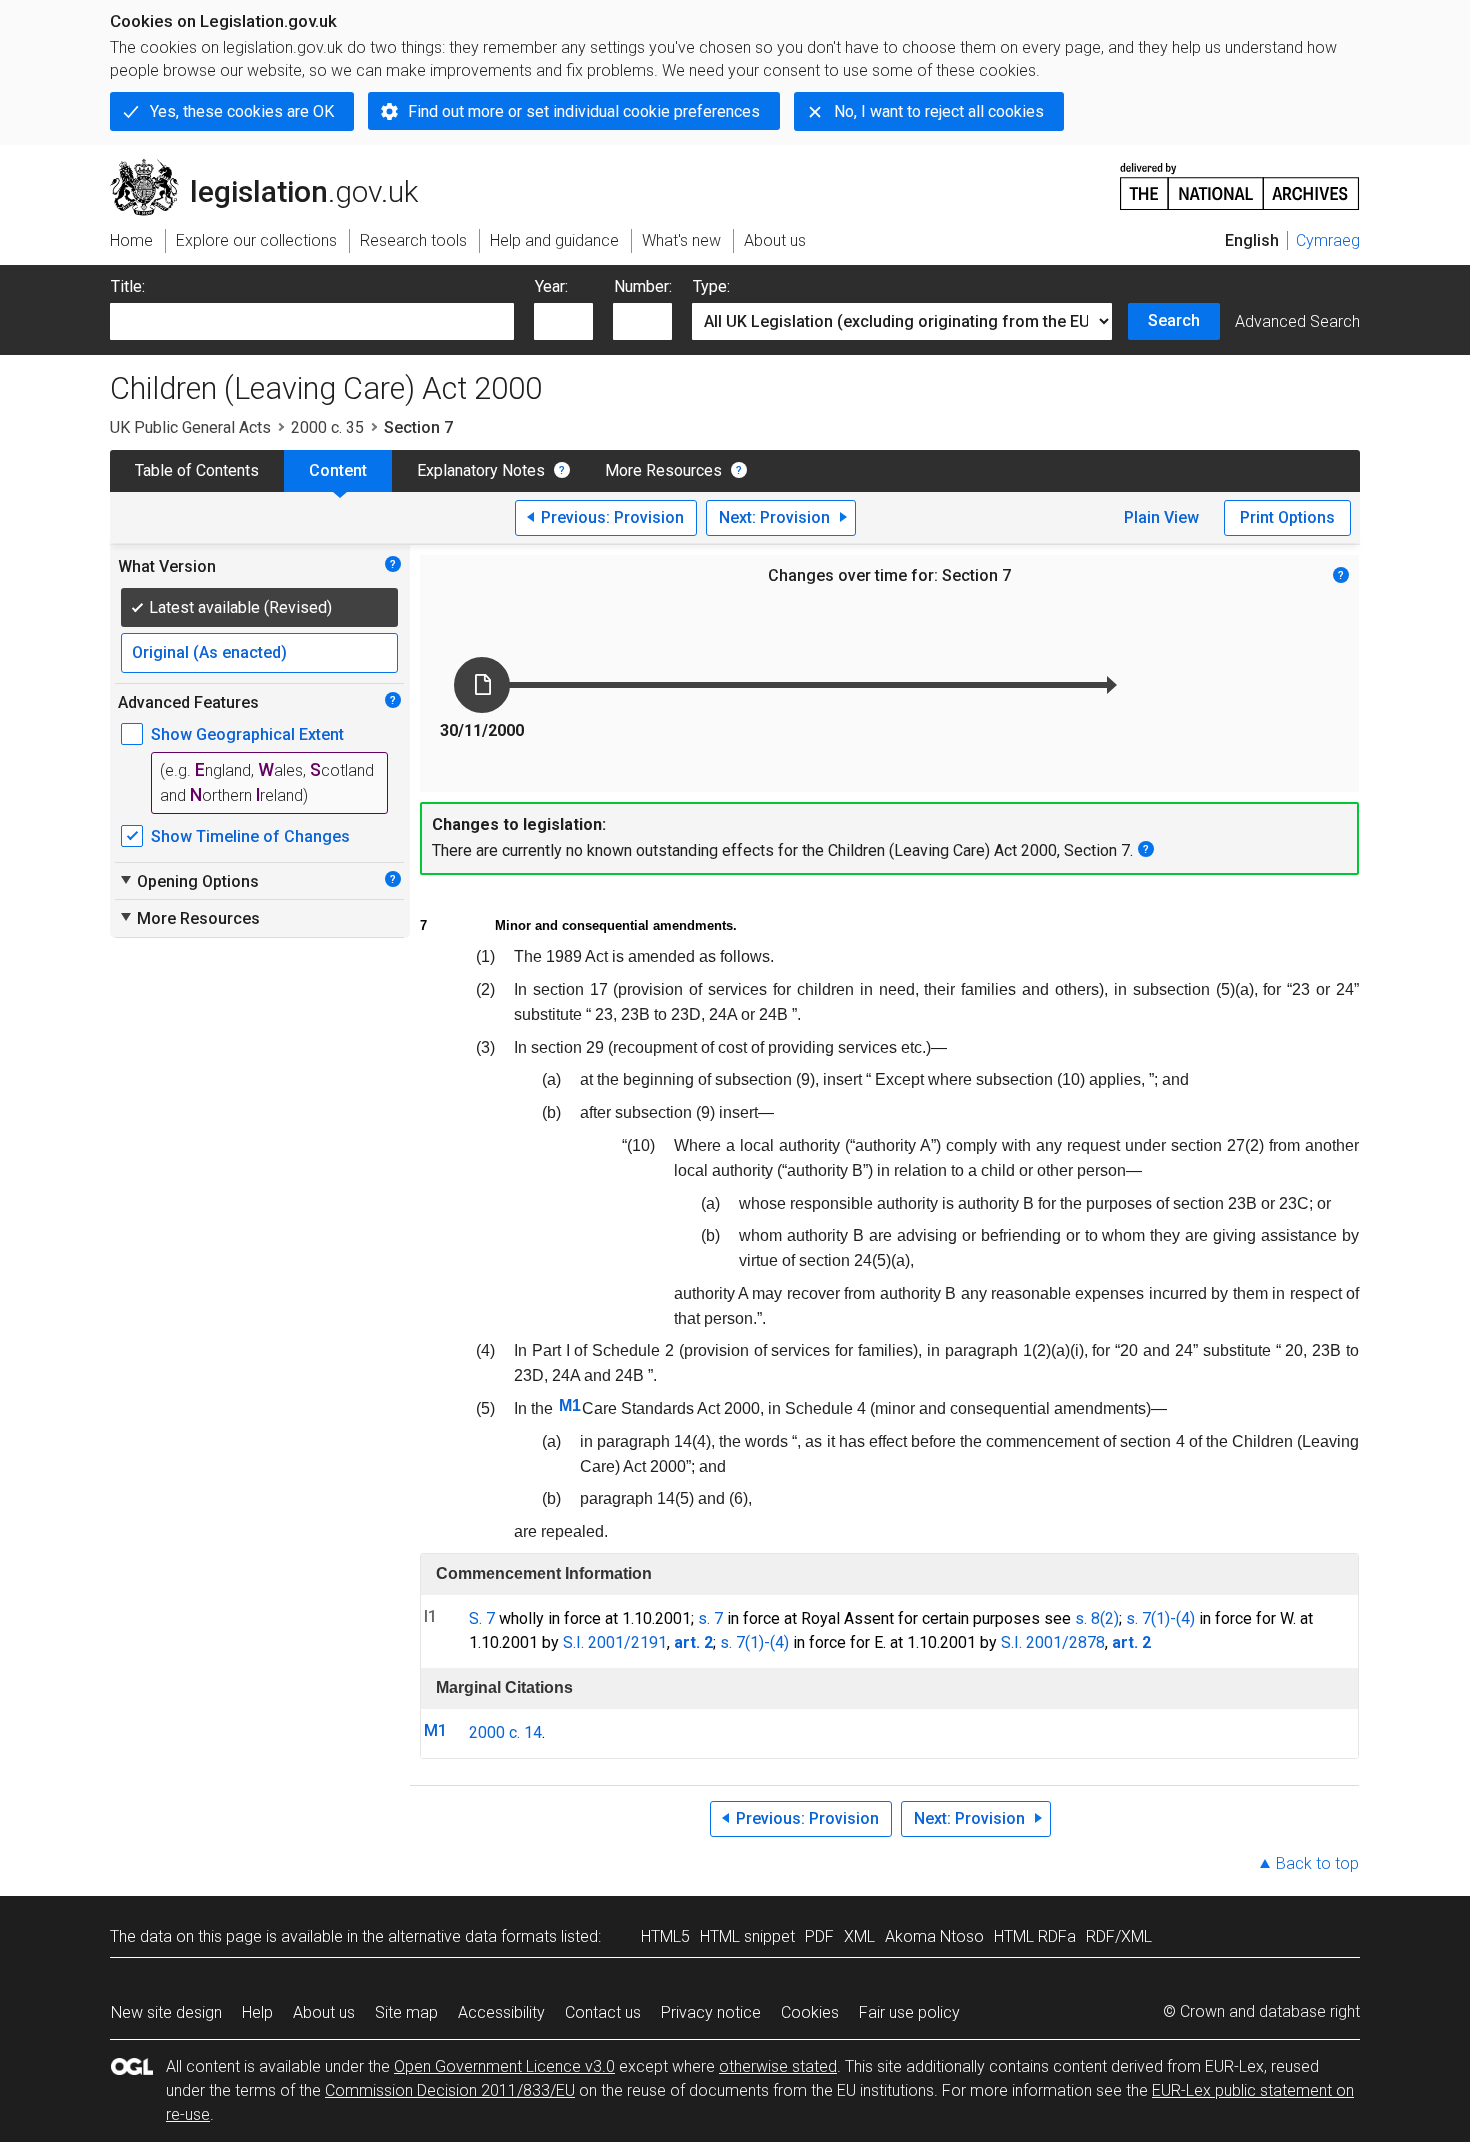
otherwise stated (778, 2066)
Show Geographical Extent (247, 734)
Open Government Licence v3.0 (504, 2066)
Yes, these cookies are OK (242, 111)
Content (338, 470)
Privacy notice (711, 2012)
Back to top (1317, 1863)
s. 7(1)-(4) (1160, 1618)
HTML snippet (747, 1936)
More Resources (663, 470)
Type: (711, 286)
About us (324, 2012)
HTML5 (665, 1936)
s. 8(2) (1097, 1618)
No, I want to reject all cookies (939, 111)
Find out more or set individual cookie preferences (584, 111)
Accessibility (501, 2012)
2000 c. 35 (327, 427)
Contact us (603, 2012)
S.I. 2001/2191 (615, 1642)
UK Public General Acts (190, 427)
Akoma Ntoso (934, 1936)
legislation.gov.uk (275, 167)
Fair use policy (909, 2012)
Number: (643, 286)
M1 (570, 1405)
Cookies (810, 2012)
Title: (128, 286)
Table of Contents (197, 470)
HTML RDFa (1035, 1936)
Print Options (1287, 517)
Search (1174, 320)
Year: (551, 286)
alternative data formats (472, 1936)
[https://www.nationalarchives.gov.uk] (1240, 178)
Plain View (1161, 517)
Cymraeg (1328, 240)
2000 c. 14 (505, 1732)
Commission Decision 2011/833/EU (450, 2090)
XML (859, 1936)
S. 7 (482, 1618)
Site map (406, 2012)
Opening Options (188, 881)
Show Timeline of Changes (250, 836)
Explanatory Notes (481, 470)
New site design (166, 2012)
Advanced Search (1297, 321)
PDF (819, 1936)
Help (257, 2012)
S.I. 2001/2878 (1053, 1642)
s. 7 (710, 1618)
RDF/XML (1119, 1936)
